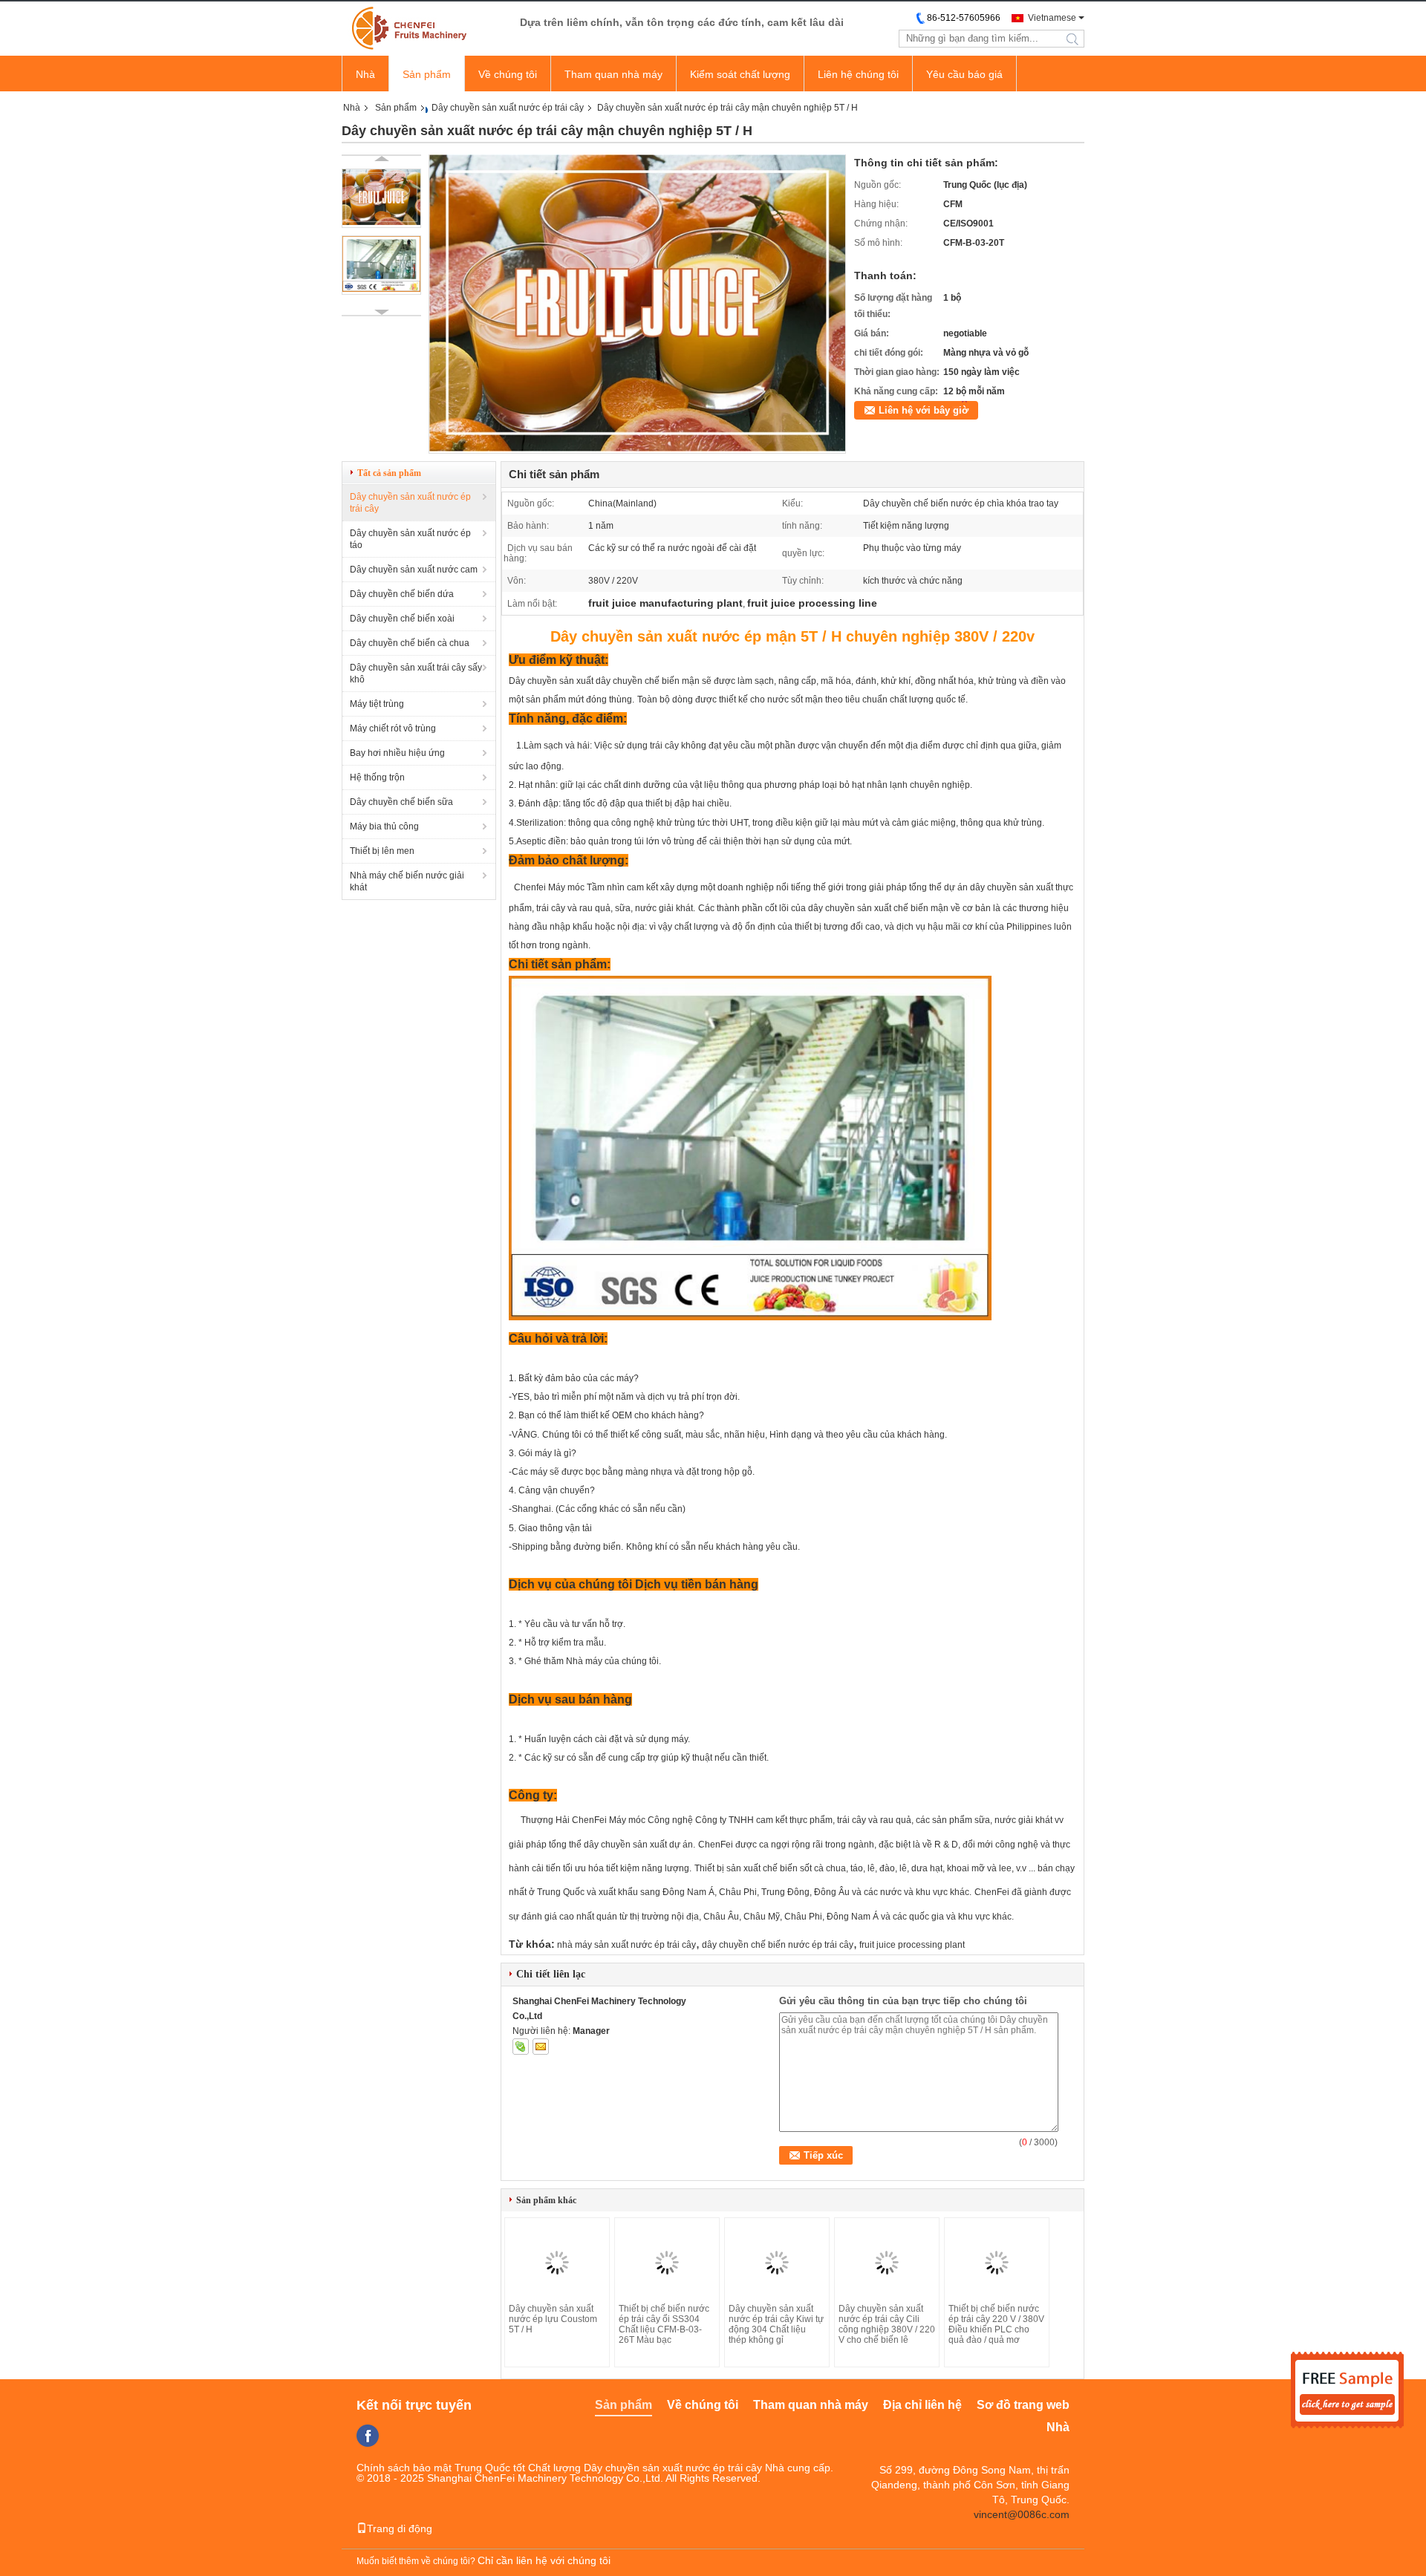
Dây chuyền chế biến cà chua (410, 643)
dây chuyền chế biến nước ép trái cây (778, 1945)
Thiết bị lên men (382, 851)
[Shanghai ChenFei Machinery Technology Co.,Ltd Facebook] (368, 2436)
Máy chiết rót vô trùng (393, 728)
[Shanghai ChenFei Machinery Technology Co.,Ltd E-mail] (541, 2047)
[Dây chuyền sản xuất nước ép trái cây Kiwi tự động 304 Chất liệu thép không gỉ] (777, 2263)
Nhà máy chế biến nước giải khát (407, 881)
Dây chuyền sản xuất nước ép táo (410, 539)
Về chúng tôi (508, 74)
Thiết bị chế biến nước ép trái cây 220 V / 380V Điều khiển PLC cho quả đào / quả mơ (996, 2324)
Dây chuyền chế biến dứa (402, 594)
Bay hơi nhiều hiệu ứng (397, 753)
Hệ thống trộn (377, 777)
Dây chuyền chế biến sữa (401, 802)
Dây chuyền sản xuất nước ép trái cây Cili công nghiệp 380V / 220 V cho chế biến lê (887, 2324)
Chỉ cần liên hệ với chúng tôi (544, 2560)
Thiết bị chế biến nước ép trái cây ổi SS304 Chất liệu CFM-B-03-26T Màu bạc (664, 2324)
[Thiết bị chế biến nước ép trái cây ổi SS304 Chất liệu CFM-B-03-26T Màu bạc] (667, 2263)
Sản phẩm (427, 74)
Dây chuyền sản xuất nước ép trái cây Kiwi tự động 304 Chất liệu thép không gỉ (776, 2324)
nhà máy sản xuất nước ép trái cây (626, 1945)
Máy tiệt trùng (377, 704)
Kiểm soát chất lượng (740, 74)
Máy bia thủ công (384, 826)
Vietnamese (1052, 18)
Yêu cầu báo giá (964, 74)
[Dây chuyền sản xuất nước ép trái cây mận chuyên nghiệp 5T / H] (637, 449)
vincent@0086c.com (1022, 2514)
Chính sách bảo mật (404, 2468)
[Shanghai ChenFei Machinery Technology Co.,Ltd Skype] (521, 2047)
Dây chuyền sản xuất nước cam (414, 570)
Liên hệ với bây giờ (924, 410)
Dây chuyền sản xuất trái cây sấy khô (416, 674)
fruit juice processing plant (912, 1945)
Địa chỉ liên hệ (922, 2405)
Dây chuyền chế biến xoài (402, 619)
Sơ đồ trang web (1023, 2405)
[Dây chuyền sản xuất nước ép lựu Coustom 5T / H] (557, 2263)
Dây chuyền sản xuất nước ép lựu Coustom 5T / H (553, 2319)
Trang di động (400, 2528)
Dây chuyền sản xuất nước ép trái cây (508, 108)
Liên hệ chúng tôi (858, 74)
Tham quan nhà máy (613, 74)
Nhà (365, 74)
